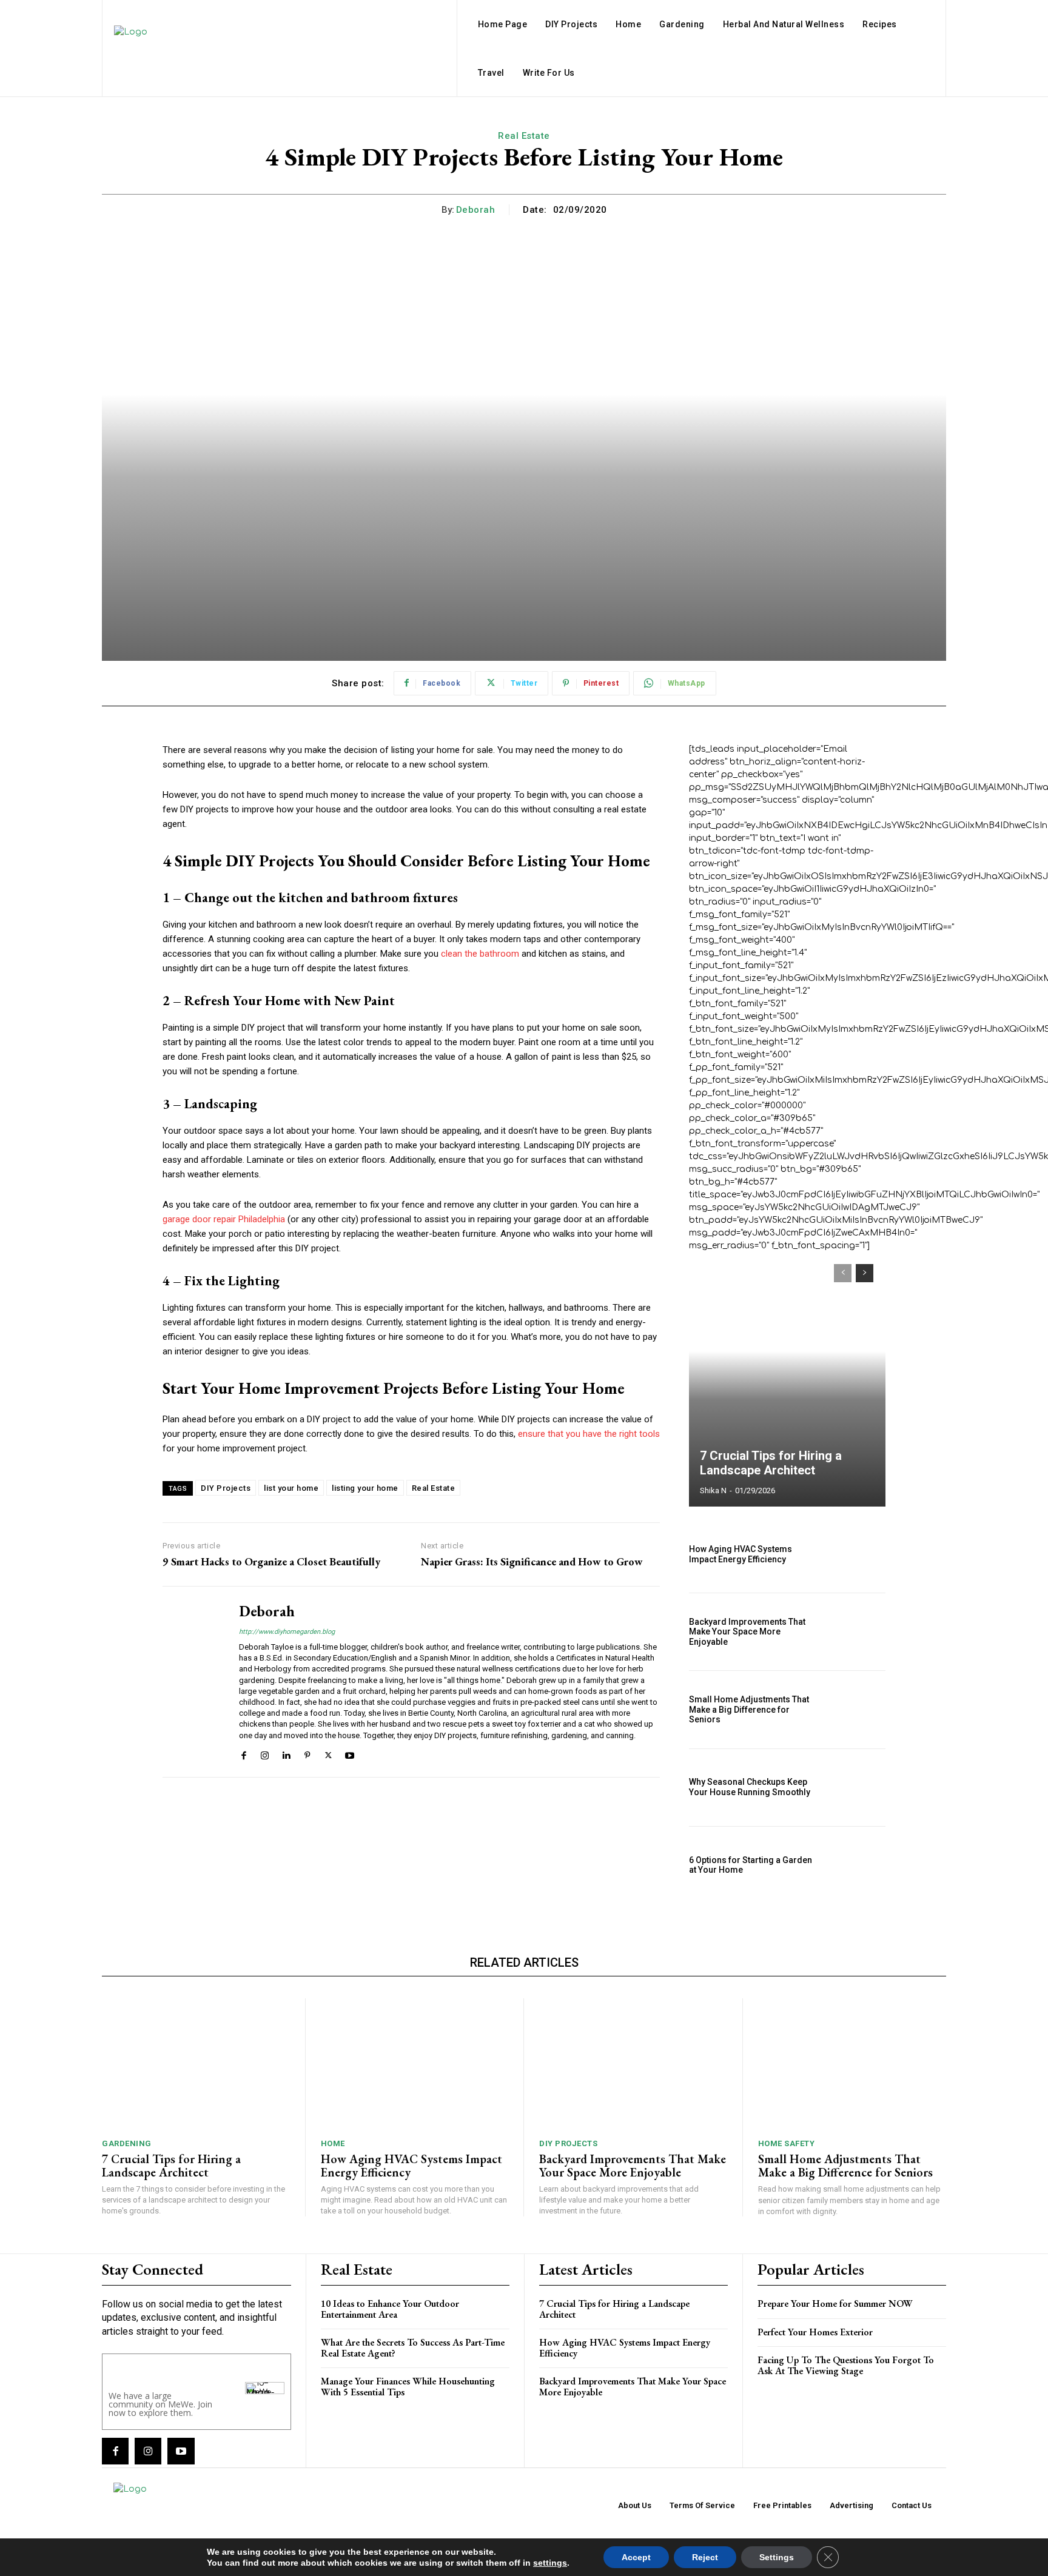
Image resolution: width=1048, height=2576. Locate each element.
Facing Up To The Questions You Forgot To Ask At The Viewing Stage (846, 2365)
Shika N (713, 1490)
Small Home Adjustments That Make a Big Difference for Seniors (749, 1710)
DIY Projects (226, 1488)
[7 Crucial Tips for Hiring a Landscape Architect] (787, 1379)
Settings (777, 2557)
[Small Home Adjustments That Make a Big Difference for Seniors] (856, 1709)
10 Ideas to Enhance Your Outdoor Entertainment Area (390, 2309)
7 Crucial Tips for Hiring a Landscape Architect (771, 1463)
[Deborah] (192, 1681)
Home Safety (787, 2143)
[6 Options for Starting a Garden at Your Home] (856, 1865)
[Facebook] (244, 1754)
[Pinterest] (307, 1754)
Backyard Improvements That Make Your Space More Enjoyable (747, 1632)
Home (333, 2143)
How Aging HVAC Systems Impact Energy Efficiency (741, 1554)
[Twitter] (328, 1754)
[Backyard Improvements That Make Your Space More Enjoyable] (856, 1632)
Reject (705, 2557)
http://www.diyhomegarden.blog (287, 1632)
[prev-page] (843, 1273)
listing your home (365, 1488)
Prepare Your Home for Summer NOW (835, 2303)
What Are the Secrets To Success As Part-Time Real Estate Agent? (413, 2348)
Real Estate (524, 136)
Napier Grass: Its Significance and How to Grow (532, 1562)
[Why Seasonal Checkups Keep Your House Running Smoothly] (856, 1788)
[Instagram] (265, 1754)
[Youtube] (350, 1754)
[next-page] (865, 1273)
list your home (291, 1488)
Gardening (127, 2143)
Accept (636, 2557)
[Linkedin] (286, 1754)
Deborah (476, 210)
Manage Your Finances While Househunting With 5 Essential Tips (408, 2387)
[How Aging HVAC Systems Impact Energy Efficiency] (856, 1554)
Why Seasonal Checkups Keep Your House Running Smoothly (750, 1787)
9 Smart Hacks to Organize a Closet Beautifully (271, 1562)
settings (550, 2563)
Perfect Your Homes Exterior (815, 2332)
